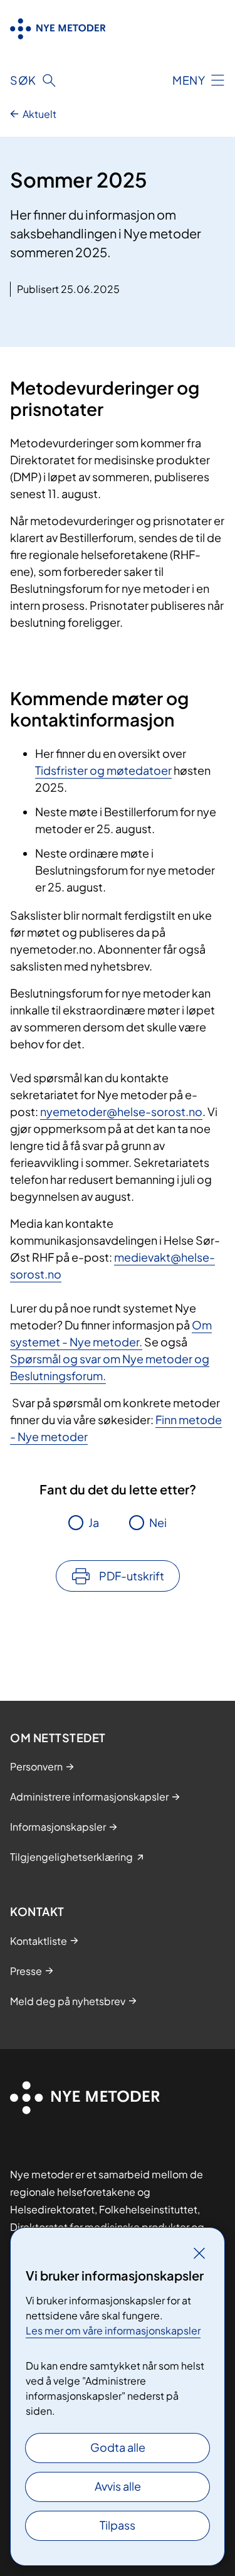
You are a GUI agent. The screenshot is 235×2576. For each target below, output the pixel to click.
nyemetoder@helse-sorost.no (121, 1111)
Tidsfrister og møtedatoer (103, 770)
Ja (94, 1522)
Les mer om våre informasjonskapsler (113, 2330)
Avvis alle (118, 2486)
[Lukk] (199, 2253)
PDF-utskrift (132, 1576)
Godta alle (118, 2447)
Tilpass (118, 2525)
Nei (158, 1522)
